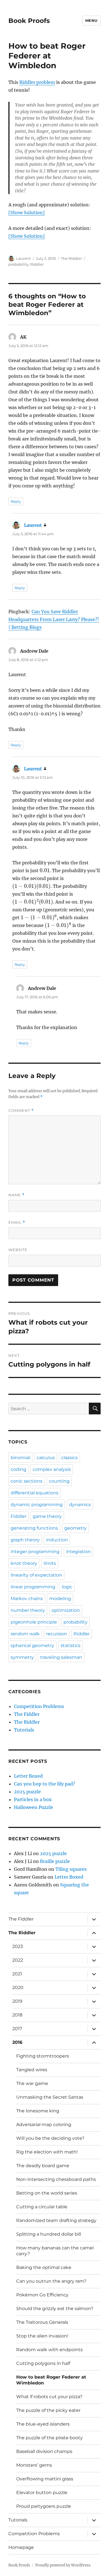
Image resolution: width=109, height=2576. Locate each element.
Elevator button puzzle (42, 2493)
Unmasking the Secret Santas (50, 2097)
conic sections (27, 1481)
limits (50, 1563)
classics (69, 1458)
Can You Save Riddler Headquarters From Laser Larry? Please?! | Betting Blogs (54, 619)
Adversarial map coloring (44, 2125)
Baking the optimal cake (44, 2267)
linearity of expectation (36, 1575)
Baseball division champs (44, 2451)
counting (59, 1481)
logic (67, 1587)
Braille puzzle (55, 1861)
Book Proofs (29, 21)
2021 (17, 1974)
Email (17, 1222)
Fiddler (18, 1516)
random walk (25, 1634)
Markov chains (27, 1599)
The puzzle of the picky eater (48, 2410)
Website (18, 1250)
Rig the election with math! (47, 2152)
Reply (16, 501)
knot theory (24, 1563)
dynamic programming (37, 1505)
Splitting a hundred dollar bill (49, 2234)
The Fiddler (27, 1714)
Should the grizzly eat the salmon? (55, 2309)
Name (16, 1195)
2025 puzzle (27, 1792)
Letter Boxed (28, 1776)
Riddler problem (37, 82)
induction (57, 1540)
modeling (60, 1599)
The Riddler (71, 258)
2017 (17, 2029)
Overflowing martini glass (45, 2479)
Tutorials (24, 1730)
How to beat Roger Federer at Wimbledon (51, 2380)
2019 (17, 2001)
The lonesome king (38, 2111)
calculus (46, 1458)
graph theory (25, 1540)
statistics (71, 1646)
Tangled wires (32, 2070)
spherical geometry (32, 1646)
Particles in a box (33, 1799)
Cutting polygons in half (43, 2363)
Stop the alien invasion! (42, 2336)
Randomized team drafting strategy (56, 2220)
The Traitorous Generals (42, 2322)
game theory (47, 1516)
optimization (66, 1610)
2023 (18, 1946)
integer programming (35, 1552)
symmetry (22, 1657)
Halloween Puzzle (34, 1807)
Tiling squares (71, 1869)
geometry (75, 1528)
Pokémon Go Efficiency (42, 2295)
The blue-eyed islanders (43, 2424)
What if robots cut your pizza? (49, 2397)
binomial (20, 1458)
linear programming (33, 1587)
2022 (18, 1960)
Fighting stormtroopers (43, 2056)
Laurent (23, 258)
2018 (17, 2015)
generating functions (34, 1528)
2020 (18, 1988)
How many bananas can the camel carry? (55, 2251)
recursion (57, 1634)
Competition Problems (39, 1706)
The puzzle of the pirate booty (49, 2438)
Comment (21, 1111)
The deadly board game (43, 2166)
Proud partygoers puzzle (44, 2506)
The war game (32, 2083)
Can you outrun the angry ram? (51, 2281)
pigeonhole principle (34, 1622)
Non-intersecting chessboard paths (56, 2179)
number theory (28, 1610)
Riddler (37, 264)
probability (18, 264)
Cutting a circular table (42, 2207)
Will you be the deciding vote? (50, 2138)
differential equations (35, 1493)
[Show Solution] (27, 213)
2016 (17, 2042)
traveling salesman (61, 1657)
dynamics (80, 1505)
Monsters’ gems (34, 2465)
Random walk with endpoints (49, 2350)
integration (78, 1552)
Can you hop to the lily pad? (45, 1784)
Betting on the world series (47, 2193)
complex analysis (52, 1469)
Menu (91, 20)
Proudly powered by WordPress (63, 2565)
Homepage (21, 2547)
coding (18, 1469)
